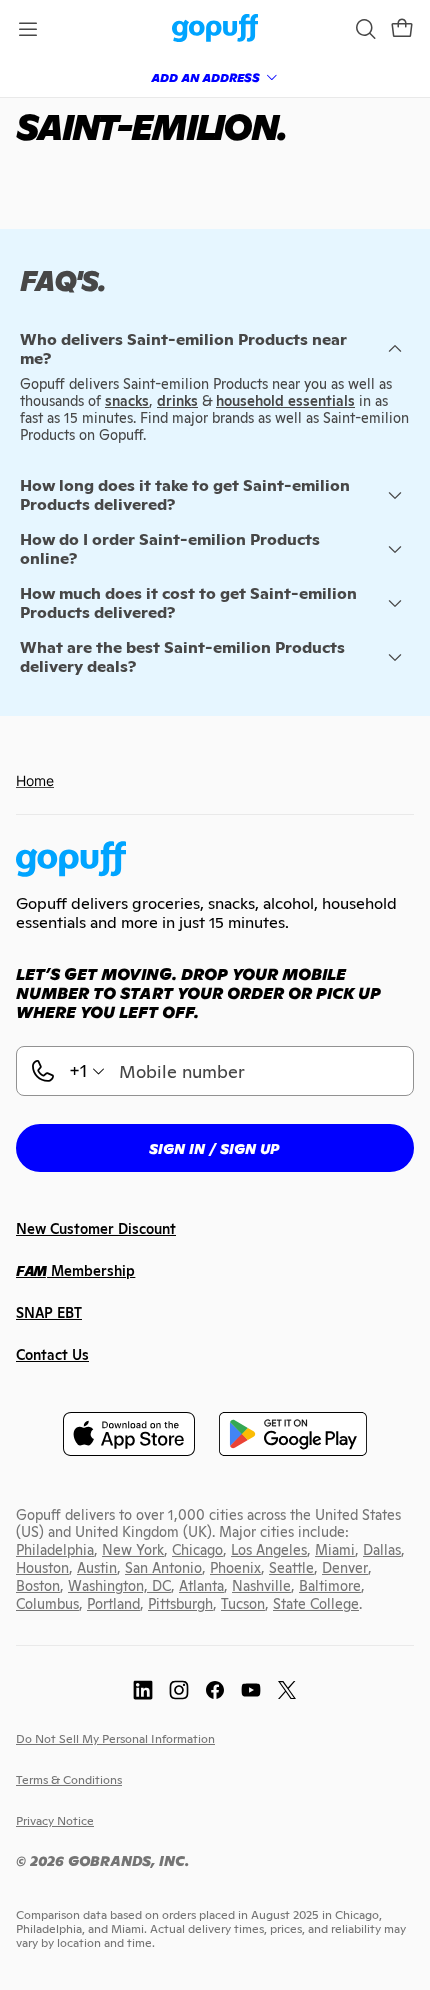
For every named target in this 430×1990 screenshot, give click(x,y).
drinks (177, 401)
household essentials (285, 401)
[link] (215, 29)
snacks (127, 401)
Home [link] (35, 780)
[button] (402, 29)
